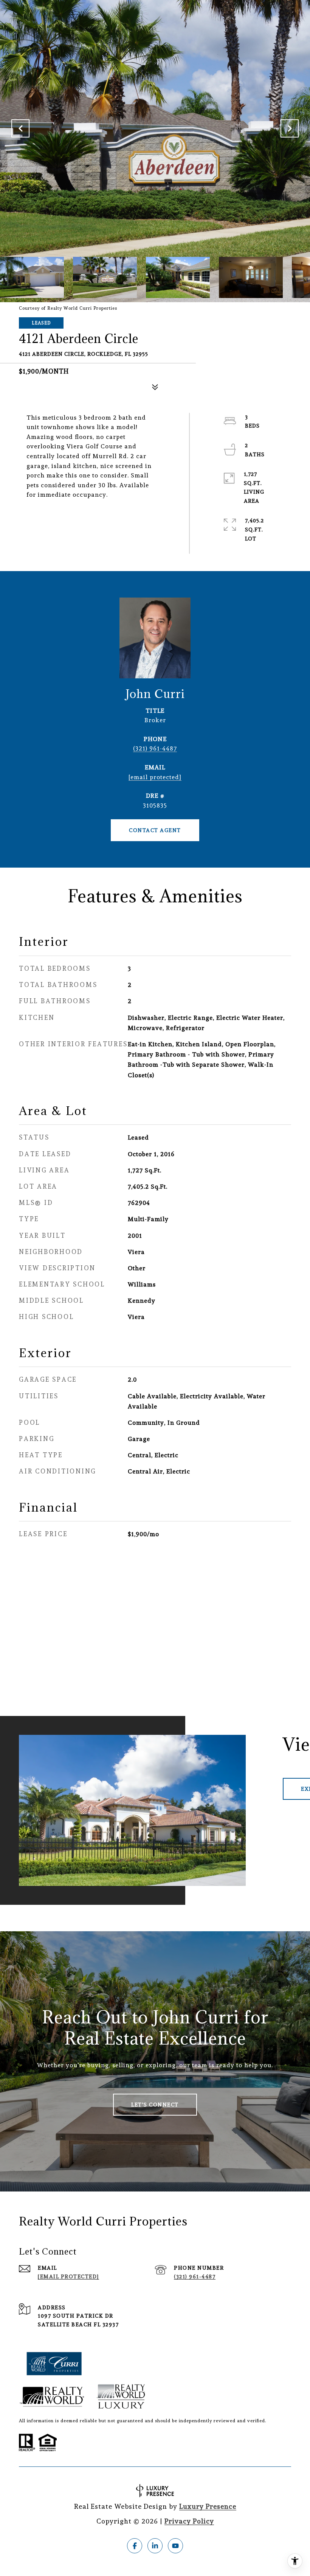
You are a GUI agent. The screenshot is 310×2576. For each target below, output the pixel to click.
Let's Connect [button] (155, 2105)
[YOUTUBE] (175, 2546)
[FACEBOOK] (135, 2546)
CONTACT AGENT (155, 830)
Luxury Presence (208, 2506)
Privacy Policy (189, 2521)
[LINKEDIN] (155, 2546)
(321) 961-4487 (155, 748)
